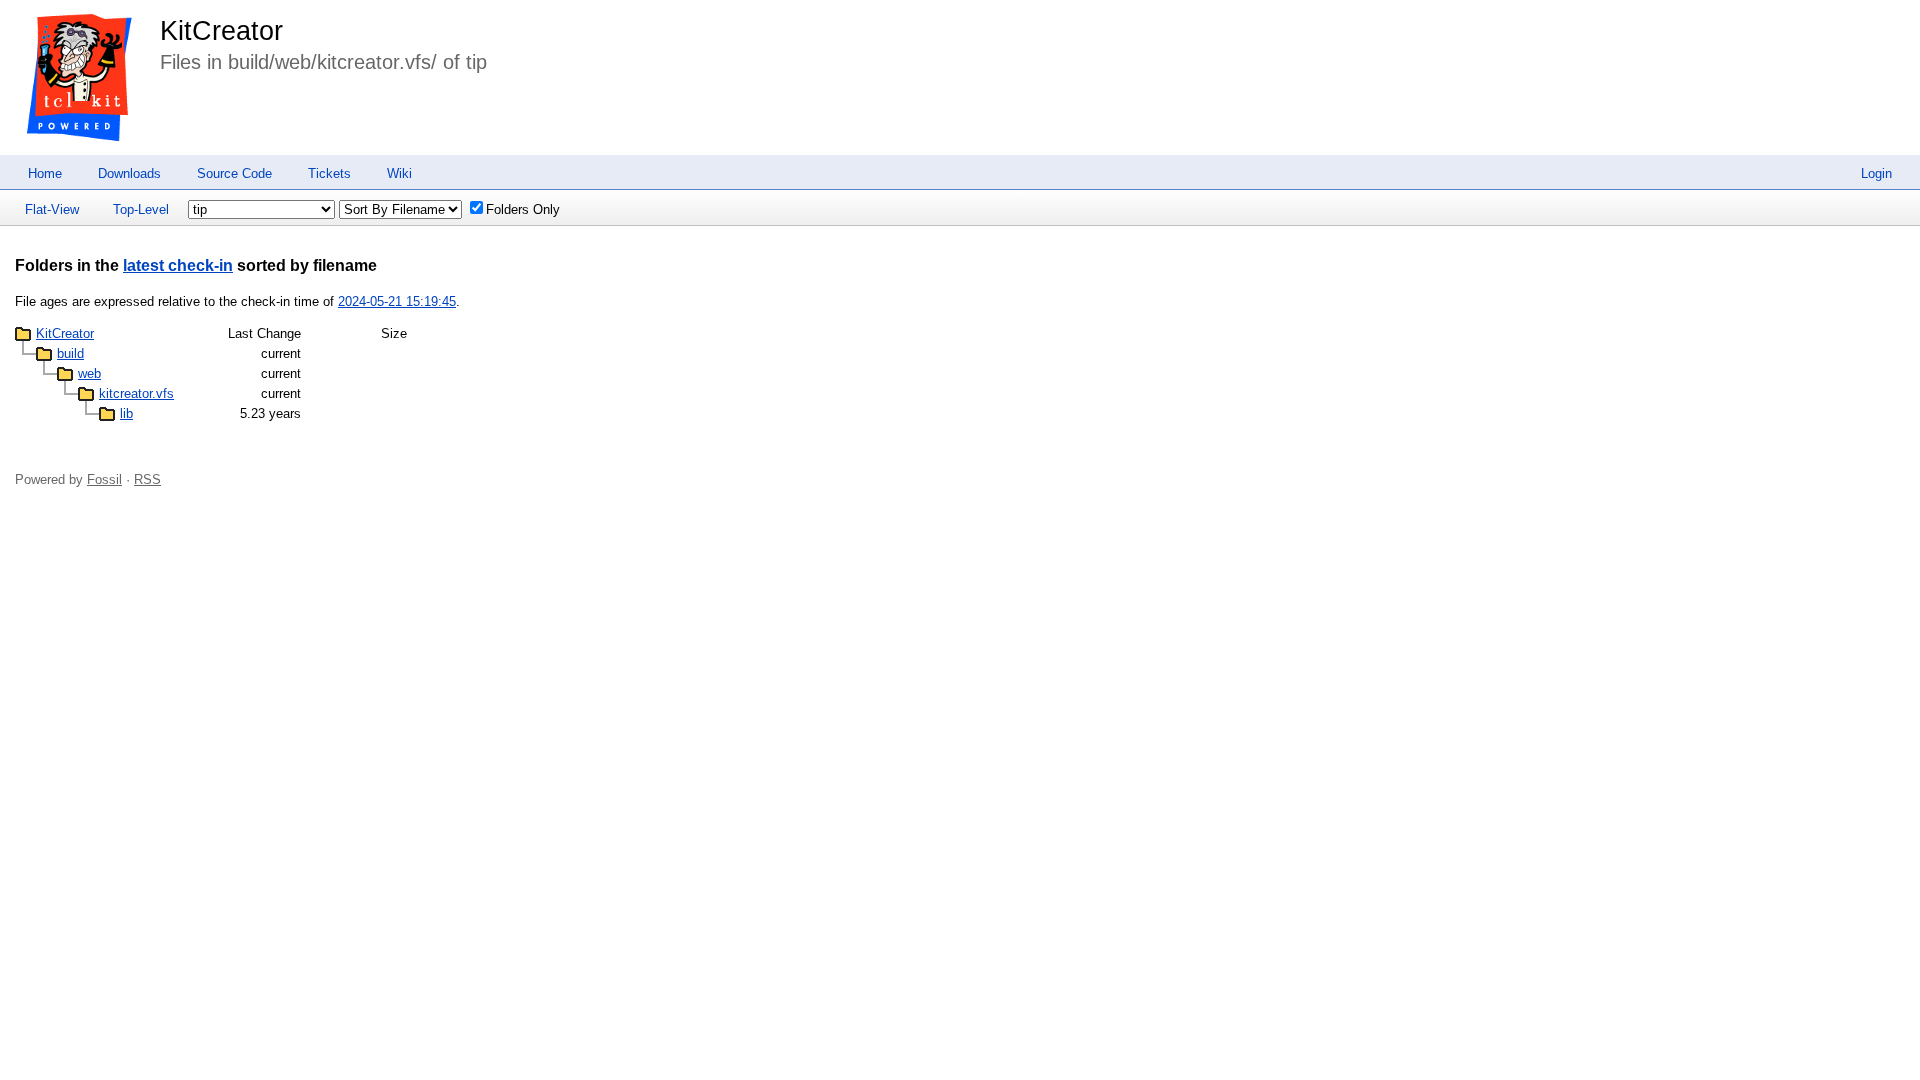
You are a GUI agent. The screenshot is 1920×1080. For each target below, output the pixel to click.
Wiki (399, 173)
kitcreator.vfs (136, 393)
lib (126, 413)
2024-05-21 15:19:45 (397, 301)
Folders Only (523, 209)
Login (1876, 173)
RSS (147, 479)
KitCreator (221, 31)
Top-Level (141, 209)
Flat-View (52, 209)
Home (45, 173)
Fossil (104, 479)
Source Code (234, 173)
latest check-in (178, 265)
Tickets (329, 173)
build (70, 353)
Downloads (129, 173)
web (89, 373)
